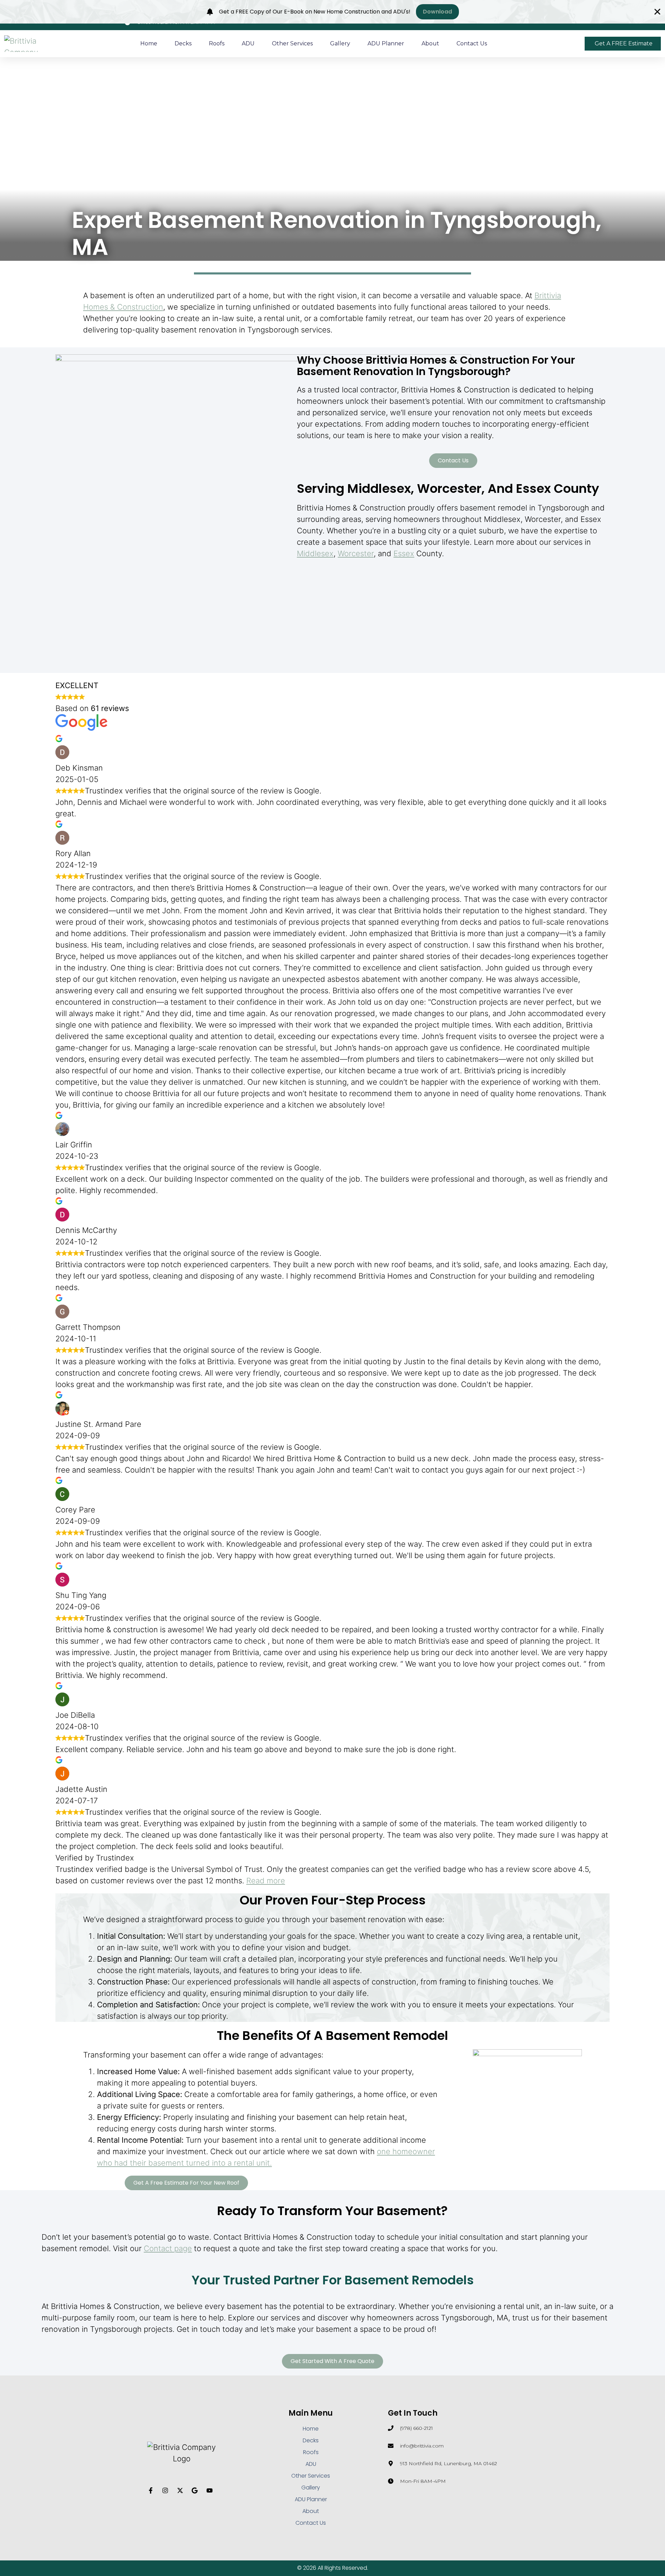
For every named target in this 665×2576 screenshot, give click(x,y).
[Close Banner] (657, 12)
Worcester (356, 553)
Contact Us (472, 43)
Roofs (217, 43)
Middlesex (315, 553)
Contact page (168, 2248)
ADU (248, 43)
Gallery (340, 43)
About (430, 43)
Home (149, 43)
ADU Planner (386, 43)
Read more (266, 1881)
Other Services (292, 43)
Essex (404, 553)
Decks (183, 43)
